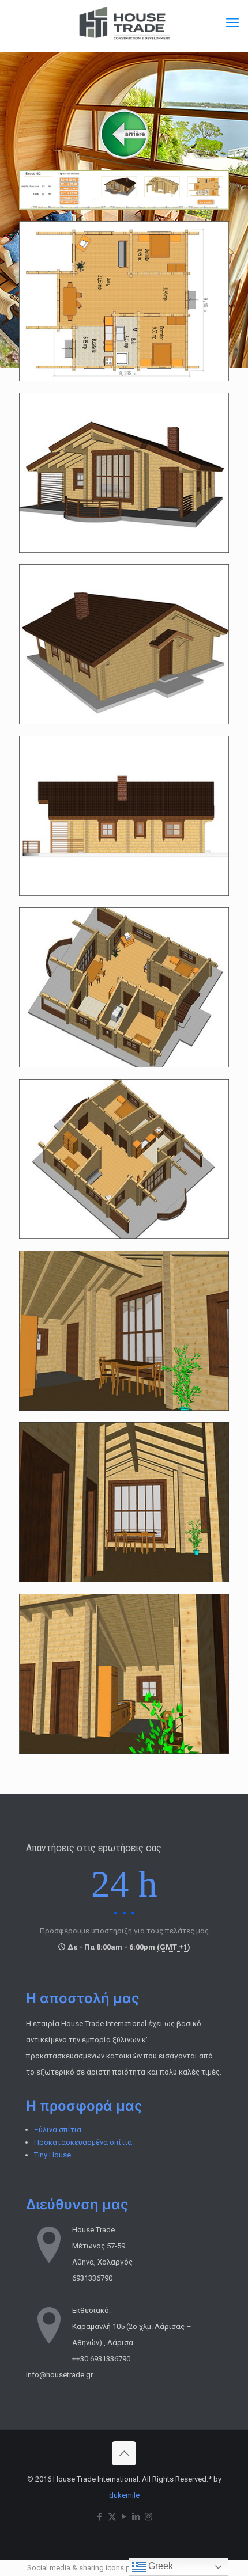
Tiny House (52, 2155)
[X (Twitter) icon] (112, 2517)
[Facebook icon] (100, 2517)
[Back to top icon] (124, 2453)
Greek (159, 2566)
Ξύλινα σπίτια (58, 2129)
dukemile (124, 2495)
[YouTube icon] (124, 2517)
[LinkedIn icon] (136, 2517)
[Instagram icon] (149, 2517)
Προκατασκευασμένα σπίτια (83, 2142)
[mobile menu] (232, 23)
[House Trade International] (124, 23)
